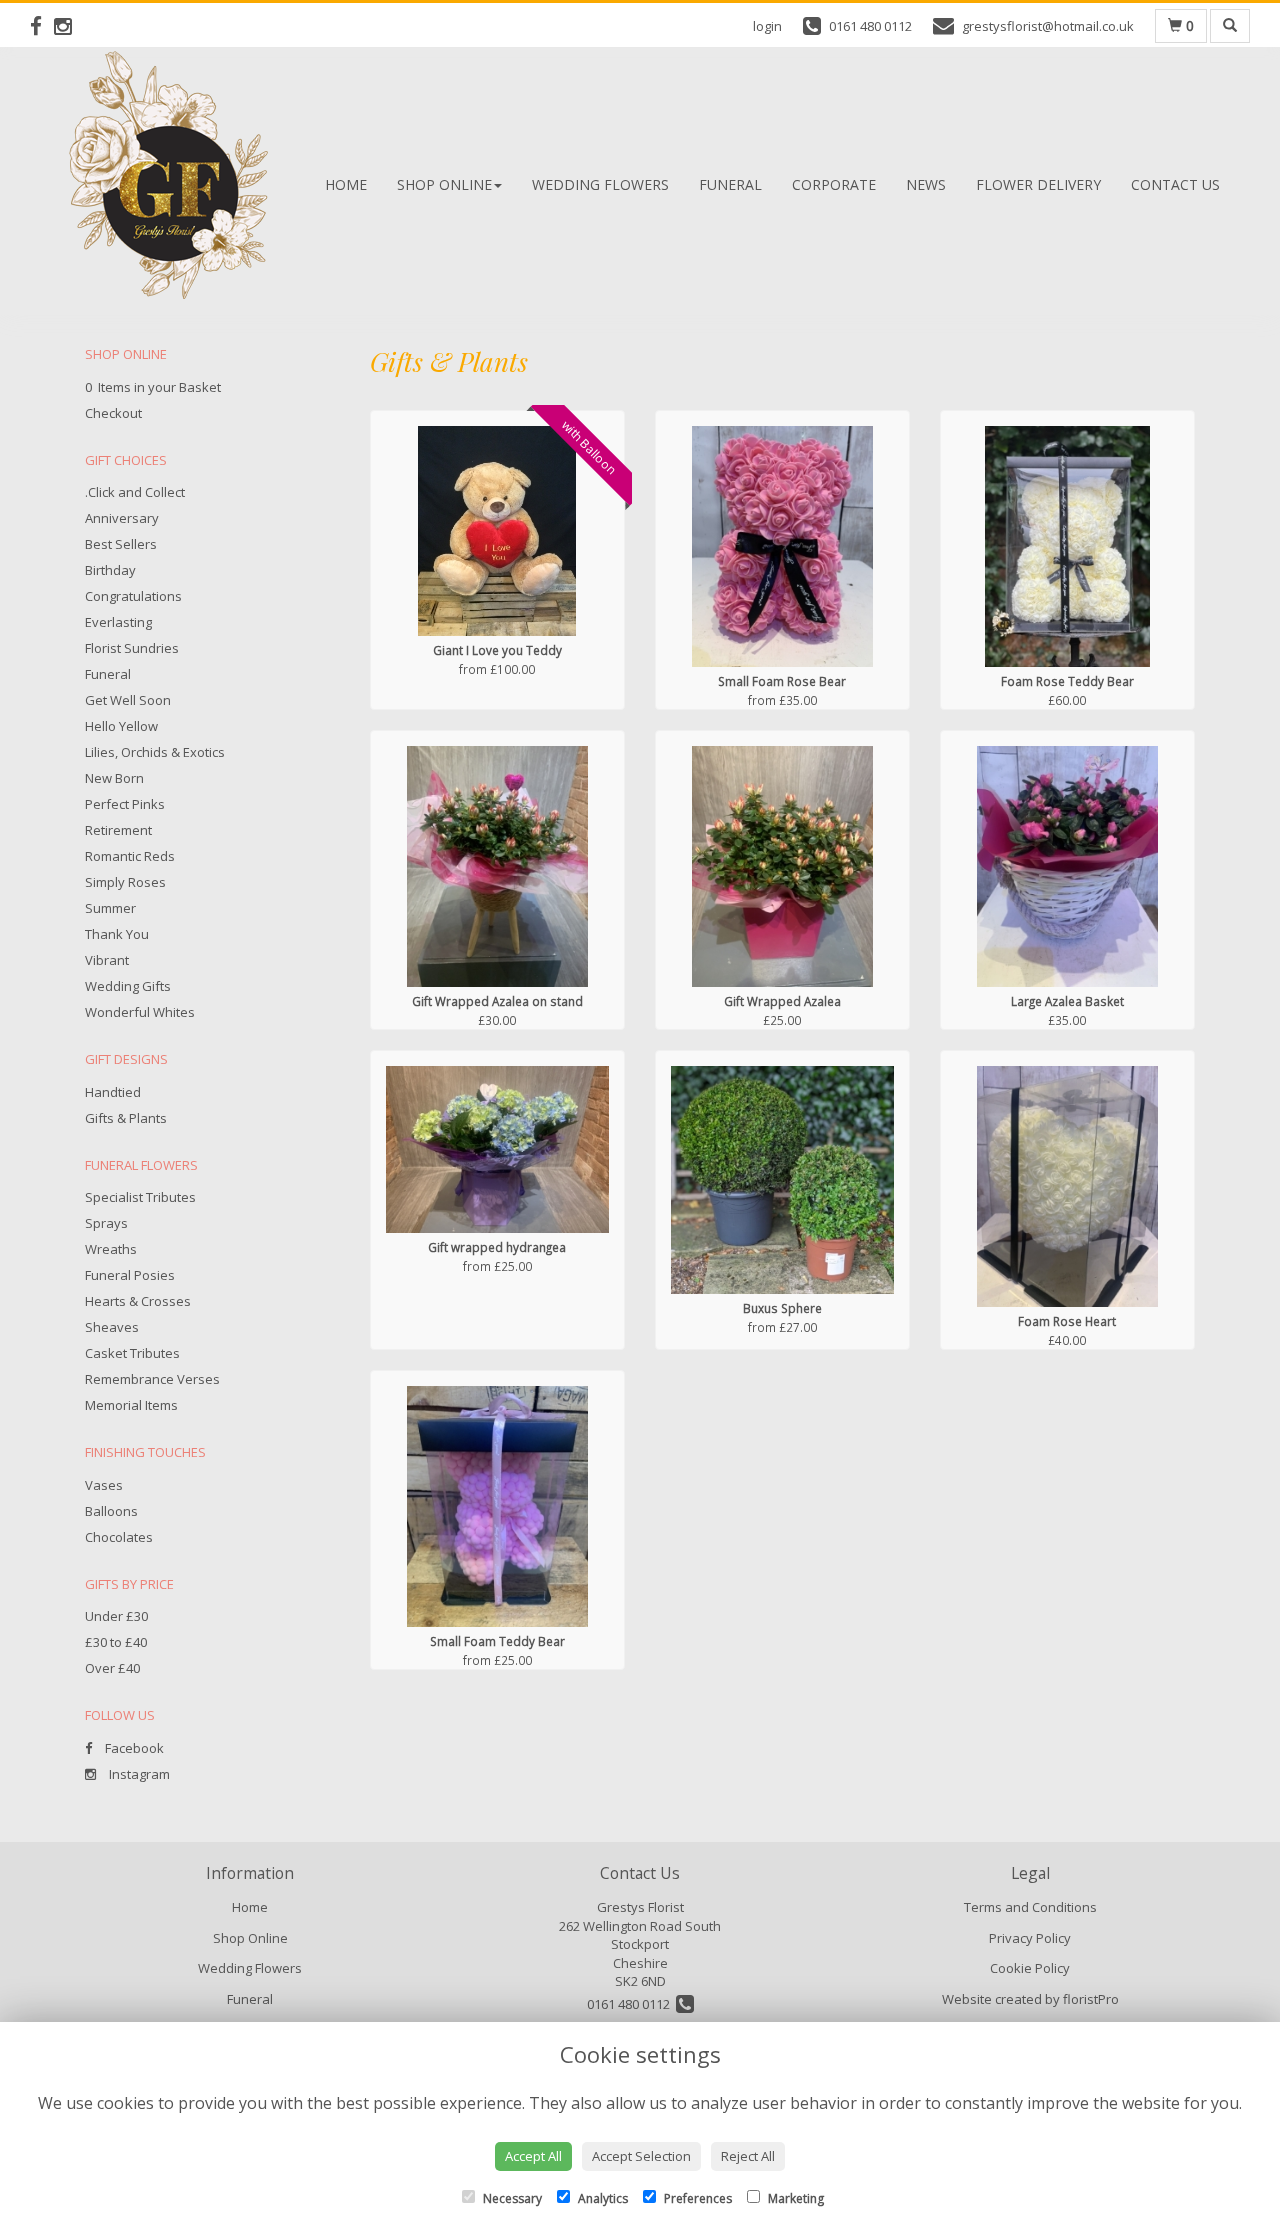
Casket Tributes (132, 1353)
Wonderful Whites (140, 1012)
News (926, 184)
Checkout (113, 413)
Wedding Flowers (600, 184)
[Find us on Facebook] (42, 26)
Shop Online (444, 184)
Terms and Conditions (1030, 1907)
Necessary (511, 2198)
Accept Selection (641, 2156)
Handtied (113, 1092)
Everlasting (118, 622)
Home (346, 184)
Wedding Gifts (128, 986)
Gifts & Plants (126, 1118)
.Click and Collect (135, 492)
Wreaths (111, 1249)
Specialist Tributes (140, 1197)
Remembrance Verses (152, 1379)
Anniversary (122, 518)
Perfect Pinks (125, 804)
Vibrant (107, 960)
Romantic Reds (130, 856)
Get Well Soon (128, 700)
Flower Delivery (1038, 184)
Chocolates (119, 1537)
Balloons (111, 1511)
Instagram (138, 1774)
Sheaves (112, 1327)
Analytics (601, 2198)
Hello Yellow (121, 726)
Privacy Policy (1030, 1938)
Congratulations (133, 596)
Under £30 (116, 1616)
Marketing (794, 2198)
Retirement (118, 830)
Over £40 (112, 1668)
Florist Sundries (132, 648)
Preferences (696, 2198)
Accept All (533, 2156)
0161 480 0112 (631, 2004)
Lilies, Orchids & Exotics (155, 752)
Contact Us (1175, 184)
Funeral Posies (130, 1275)
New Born (114, 778)
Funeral (730, 184)
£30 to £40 (116, 1642)
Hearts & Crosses (138, 1301)
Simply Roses (125, 882)
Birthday (110, 570)
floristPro (1091, 1999)
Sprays (106, 1223)
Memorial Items (131, 1405)
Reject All (748, 2156)
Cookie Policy (1030, 1968)
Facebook (133, 1748)
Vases (104, 1485)
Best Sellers (121, 544)
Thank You (117, 934)
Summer (110, 908)
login (767, 26)
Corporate (834, 184)
